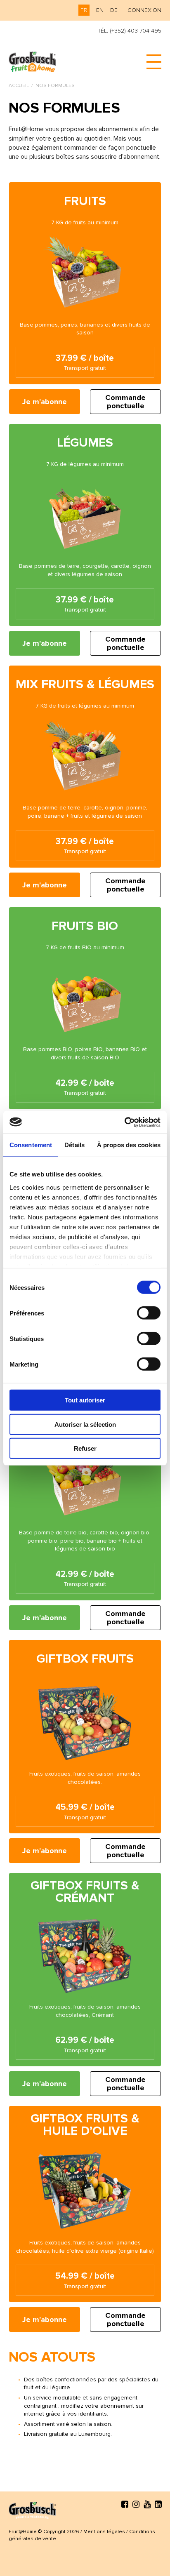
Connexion (144, 10)
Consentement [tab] (31, 1145)
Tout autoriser (85, 1400)
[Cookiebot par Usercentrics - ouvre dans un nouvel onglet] (124, 1122)
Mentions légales (104, 2532)
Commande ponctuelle (125, 402)
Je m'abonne (45, 402)
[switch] (149, 1313)
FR (84, 10)
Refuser (85, 1448)
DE (114, 10)
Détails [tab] (74, 1145)
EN (100, 10)
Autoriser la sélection (85, 1424)
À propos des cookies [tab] (129, 1145)
